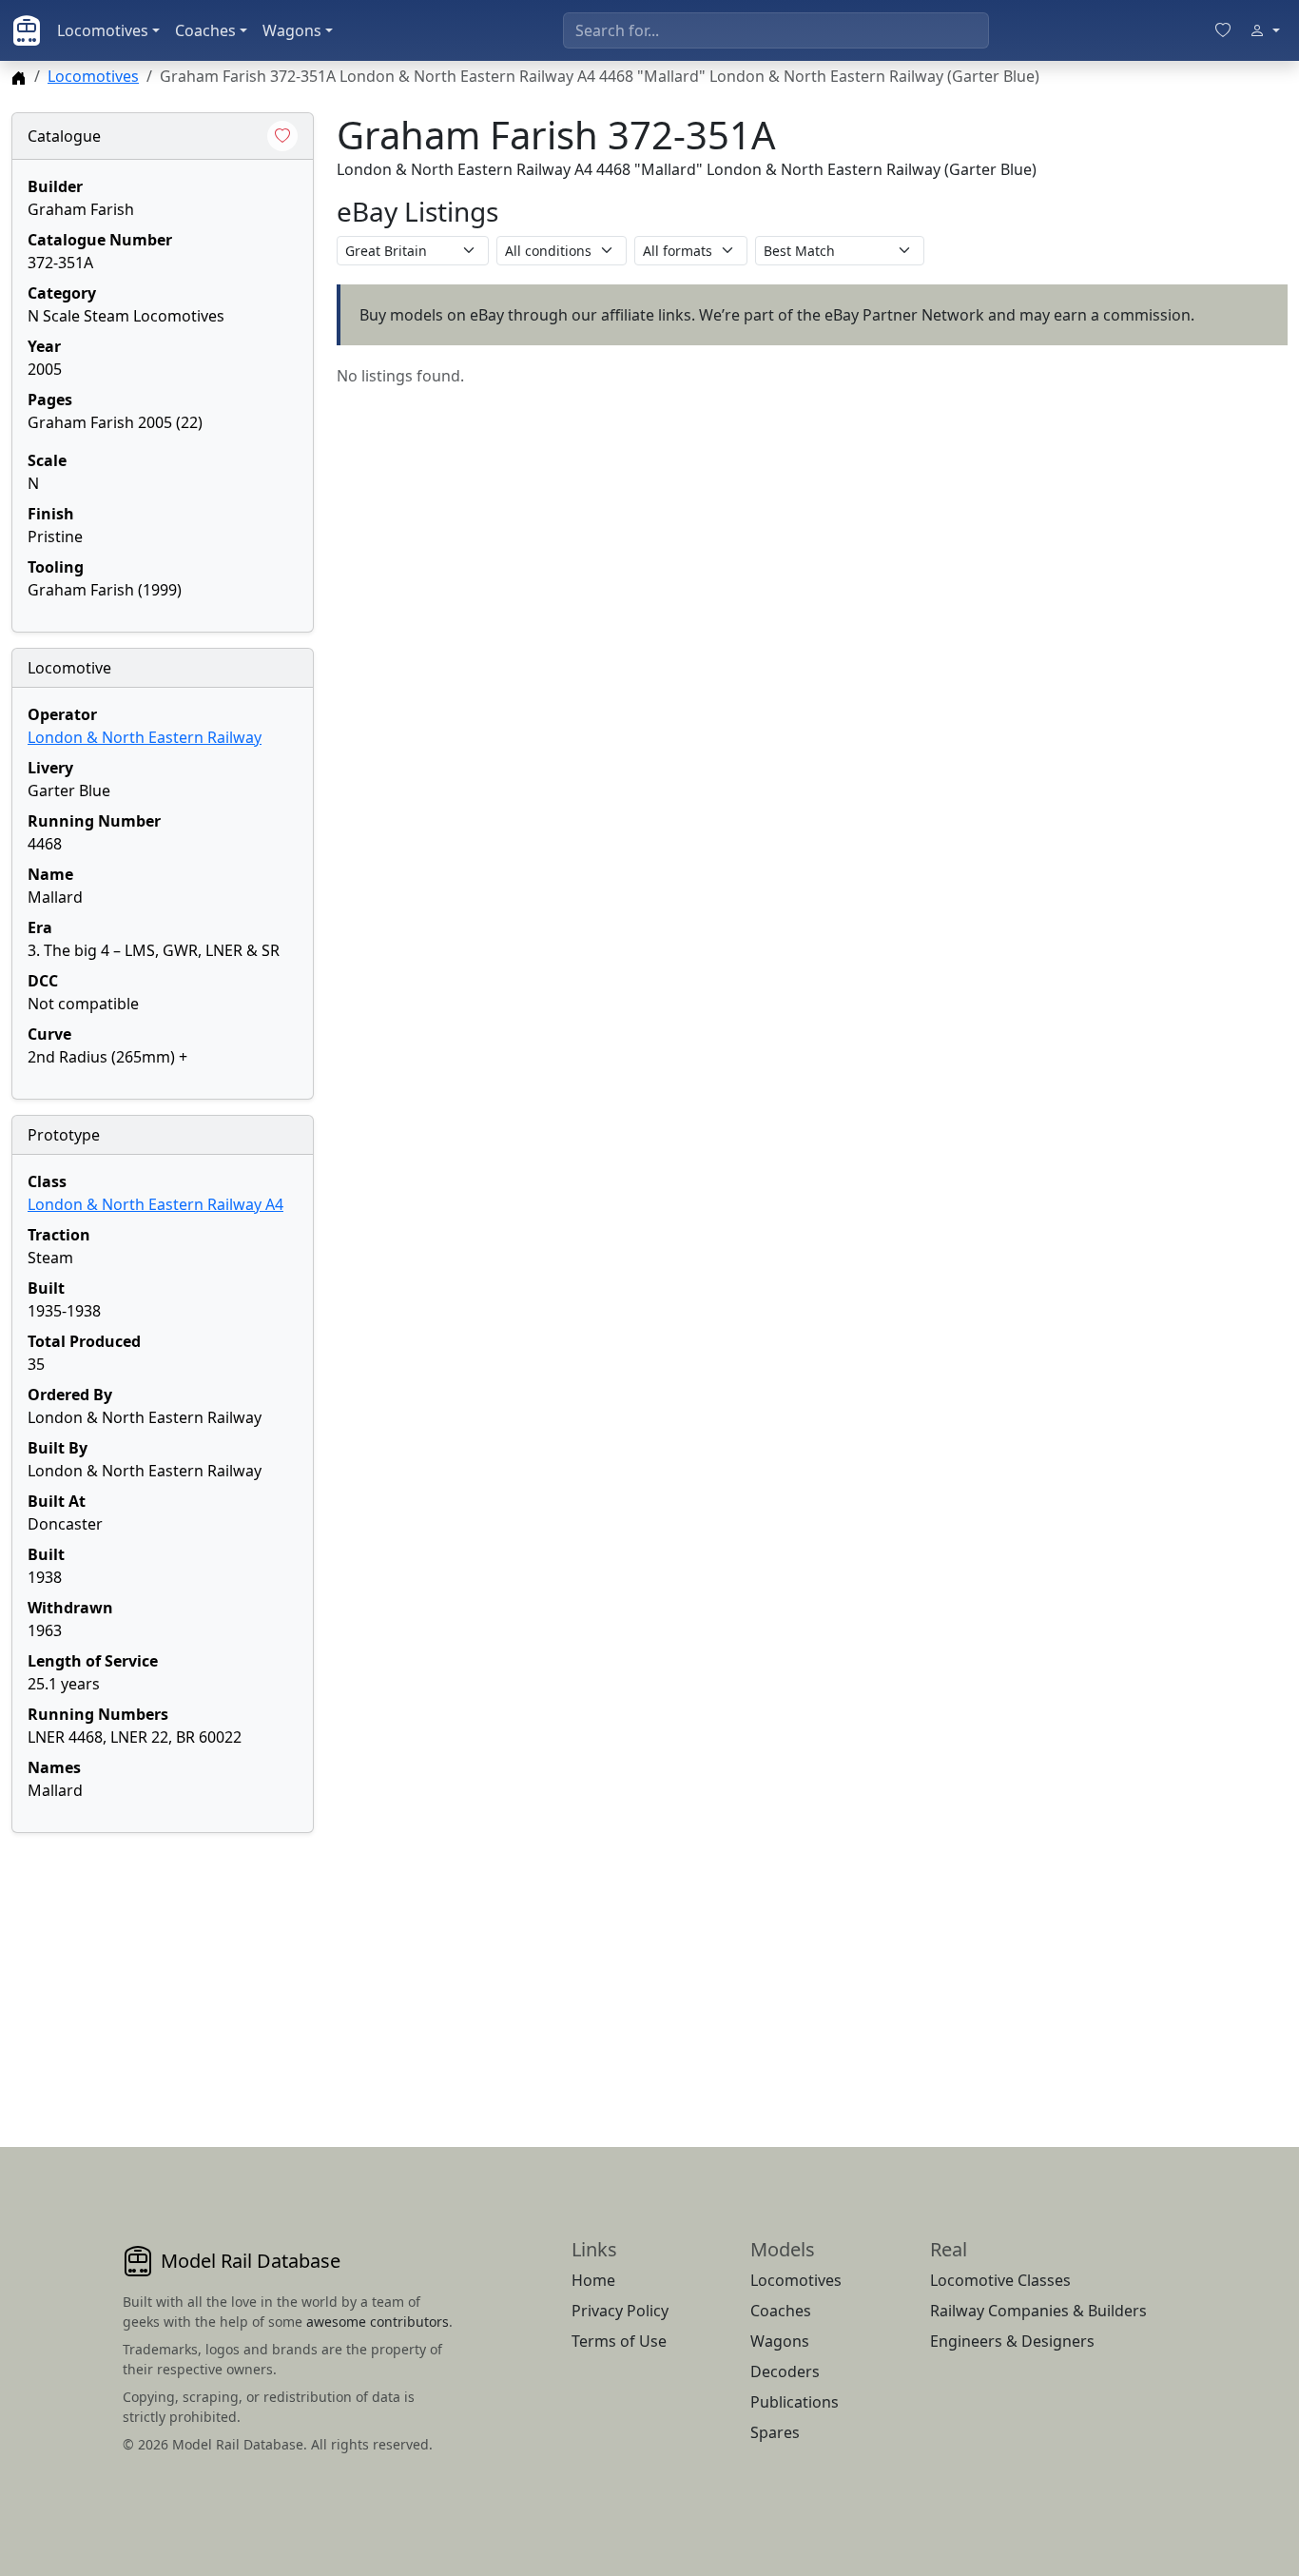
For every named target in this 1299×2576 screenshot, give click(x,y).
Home (593, 2280)
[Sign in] (1265, 30)
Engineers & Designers (1012, 2341)
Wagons (292, 30)
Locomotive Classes (1000, 2280)
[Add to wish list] (282, 136)
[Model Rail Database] (27, 30)
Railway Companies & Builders (1038, 2311)
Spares (775, 2432)
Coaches (205, 30)
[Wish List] (1223, 30)
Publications (795, 2402)
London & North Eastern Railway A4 (155, 1204)
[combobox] (776, 30)
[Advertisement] (163, 1967)
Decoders (785, 2371)
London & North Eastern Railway (145, 737)
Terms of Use (619, 2341)
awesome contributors (378, 2322)
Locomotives (103, 30)
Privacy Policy (620, 2311)
